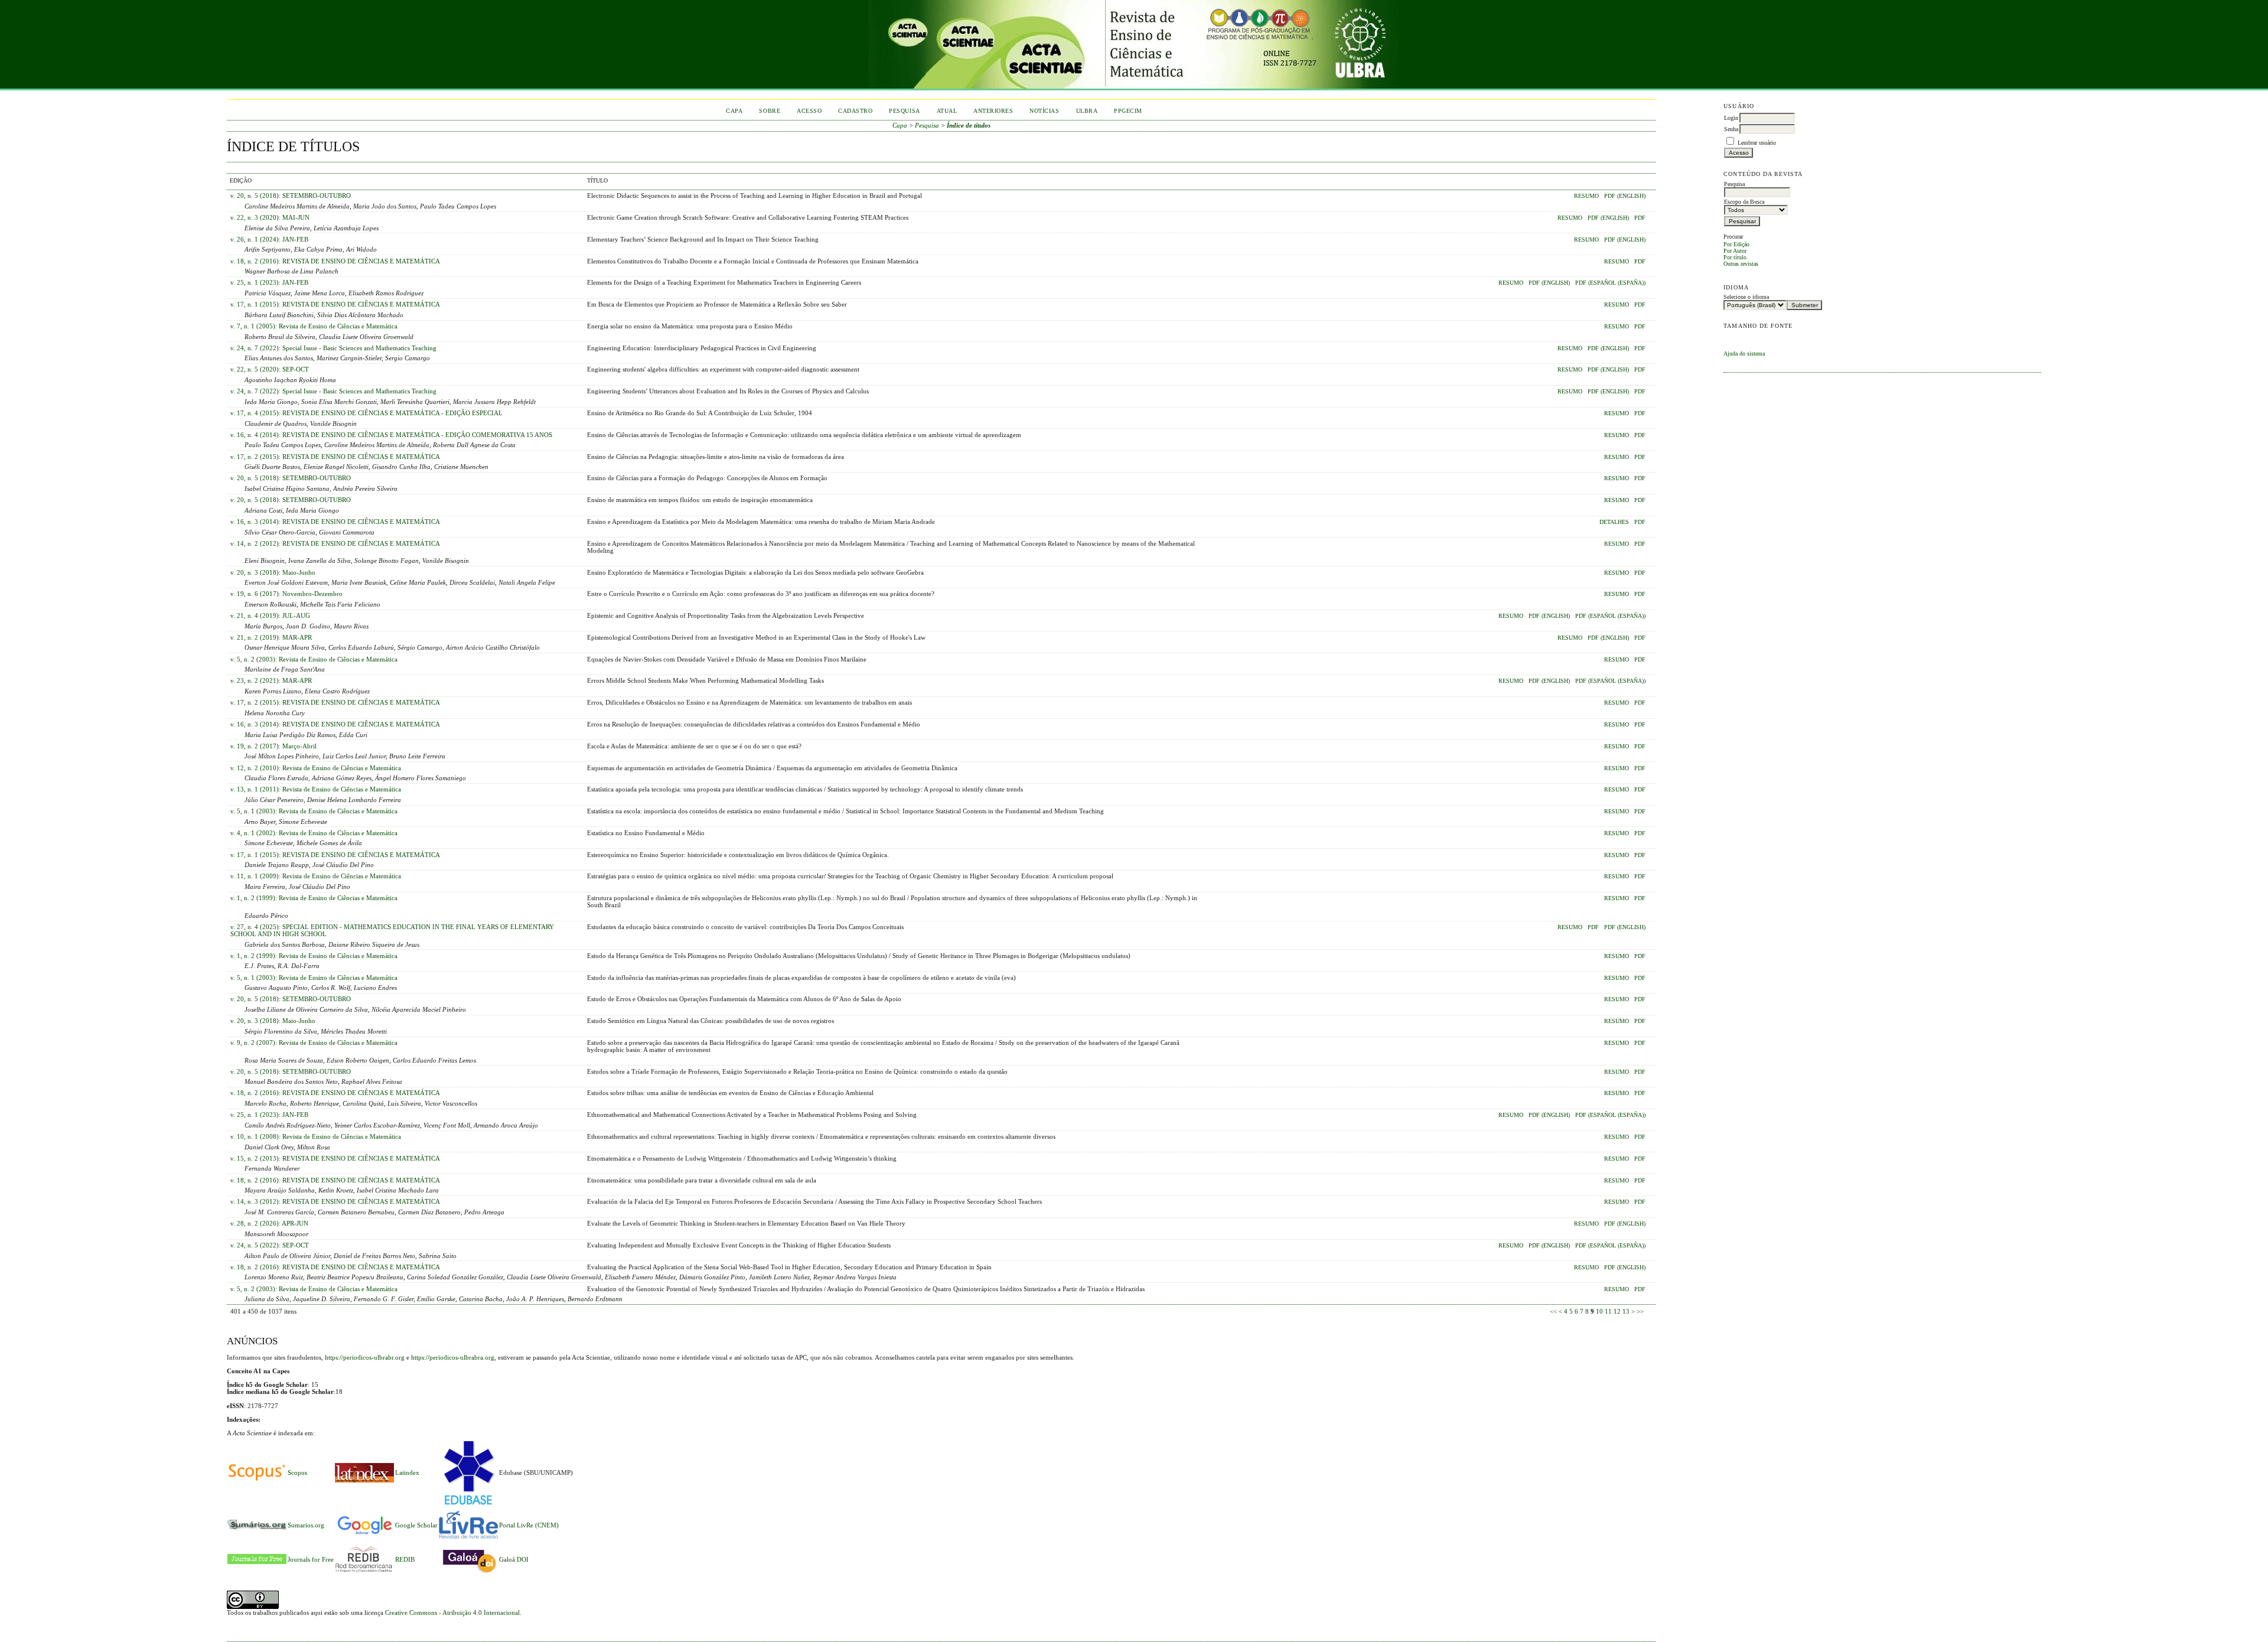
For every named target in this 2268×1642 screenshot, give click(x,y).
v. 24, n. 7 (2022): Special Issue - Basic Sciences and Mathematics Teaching (333, 348)
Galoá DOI (514, 1559)
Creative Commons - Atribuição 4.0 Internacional (452, 1612)
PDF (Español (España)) (1610, 283)
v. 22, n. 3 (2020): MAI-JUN (270, 217)
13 (1626, 1311)
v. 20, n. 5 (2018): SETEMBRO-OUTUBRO (291, 196)
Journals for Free (311, 1559)
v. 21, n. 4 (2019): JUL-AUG (270, 615)
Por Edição (1736, 244)
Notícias (1044, 111)
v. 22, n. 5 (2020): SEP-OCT (270, 369)
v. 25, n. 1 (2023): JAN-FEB (269, 282)
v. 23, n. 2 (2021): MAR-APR (271, 680)
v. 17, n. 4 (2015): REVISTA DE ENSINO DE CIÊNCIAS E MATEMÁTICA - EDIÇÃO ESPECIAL (366, 413)
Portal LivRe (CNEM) (529, 1525)
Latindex (407, 1472)
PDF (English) (1625, 196)
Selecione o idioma (1746, 297)
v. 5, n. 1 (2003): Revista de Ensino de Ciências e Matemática (314, 811)
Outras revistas (1741, 264)
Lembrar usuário (1757, 143)
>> (1640, 1311)
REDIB (405, 1559)
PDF (1640, 218)
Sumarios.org (306, 1525)
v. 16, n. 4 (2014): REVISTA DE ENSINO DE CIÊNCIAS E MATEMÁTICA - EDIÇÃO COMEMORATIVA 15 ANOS (391, 435)
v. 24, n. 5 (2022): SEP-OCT (270, 1245)
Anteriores (993, 111)
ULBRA (1087, 111)
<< (1553, 1311)
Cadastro (855, 111)
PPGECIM (1128, 111)
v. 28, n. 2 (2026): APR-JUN (269, 1223)
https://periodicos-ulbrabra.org (453, 1357)
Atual (947, 111)
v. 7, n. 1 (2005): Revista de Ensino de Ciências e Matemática (314, 326)
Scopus (297, 1472)
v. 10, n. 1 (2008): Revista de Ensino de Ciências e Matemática (316, 1136)
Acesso (809, 111)
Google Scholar (416, 1525)
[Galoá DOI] (468, 1574)
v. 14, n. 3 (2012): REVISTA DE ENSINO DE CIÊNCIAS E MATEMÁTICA (335, 1201)
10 (1599, 1311)
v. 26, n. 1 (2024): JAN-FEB (269, 239)
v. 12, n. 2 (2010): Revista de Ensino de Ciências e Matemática (316, 768)
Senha (1731, 129)
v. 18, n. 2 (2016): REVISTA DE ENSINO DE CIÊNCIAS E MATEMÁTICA (335, 261)
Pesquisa (904, 111)
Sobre (770, 111)
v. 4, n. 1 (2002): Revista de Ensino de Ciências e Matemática (314, 833)
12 (1617, 1311)
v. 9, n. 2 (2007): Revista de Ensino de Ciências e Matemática (314, 1042)
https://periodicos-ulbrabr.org (365, 1357)
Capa (734, 111)
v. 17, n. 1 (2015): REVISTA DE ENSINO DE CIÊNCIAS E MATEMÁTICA (335, 304)
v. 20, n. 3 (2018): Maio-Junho (273, 572)
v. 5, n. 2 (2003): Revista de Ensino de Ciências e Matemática (314, 659)
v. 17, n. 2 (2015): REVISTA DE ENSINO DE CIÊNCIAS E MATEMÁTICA (335, 457)
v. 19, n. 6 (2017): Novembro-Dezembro (286, 594)
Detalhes (1614, 522)
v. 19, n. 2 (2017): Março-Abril (273, 746)
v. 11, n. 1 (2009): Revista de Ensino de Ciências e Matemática (316, 876)
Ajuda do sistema (1744, 354)
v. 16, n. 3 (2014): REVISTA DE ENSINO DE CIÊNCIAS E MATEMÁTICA (335, 522)
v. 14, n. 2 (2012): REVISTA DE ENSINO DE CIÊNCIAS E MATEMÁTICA (335, 543)
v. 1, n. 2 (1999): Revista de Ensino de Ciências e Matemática (314, 898)
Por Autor (1735, 251)
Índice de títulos (969, 125)
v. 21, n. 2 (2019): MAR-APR (271, 637)
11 (1608, 1311)
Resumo (1586, 196)
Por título (1735, 257)
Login (1731, 118)
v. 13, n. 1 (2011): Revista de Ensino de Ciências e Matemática (316, 789)
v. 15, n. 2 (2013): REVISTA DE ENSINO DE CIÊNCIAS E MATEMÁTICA (335, 1158)
